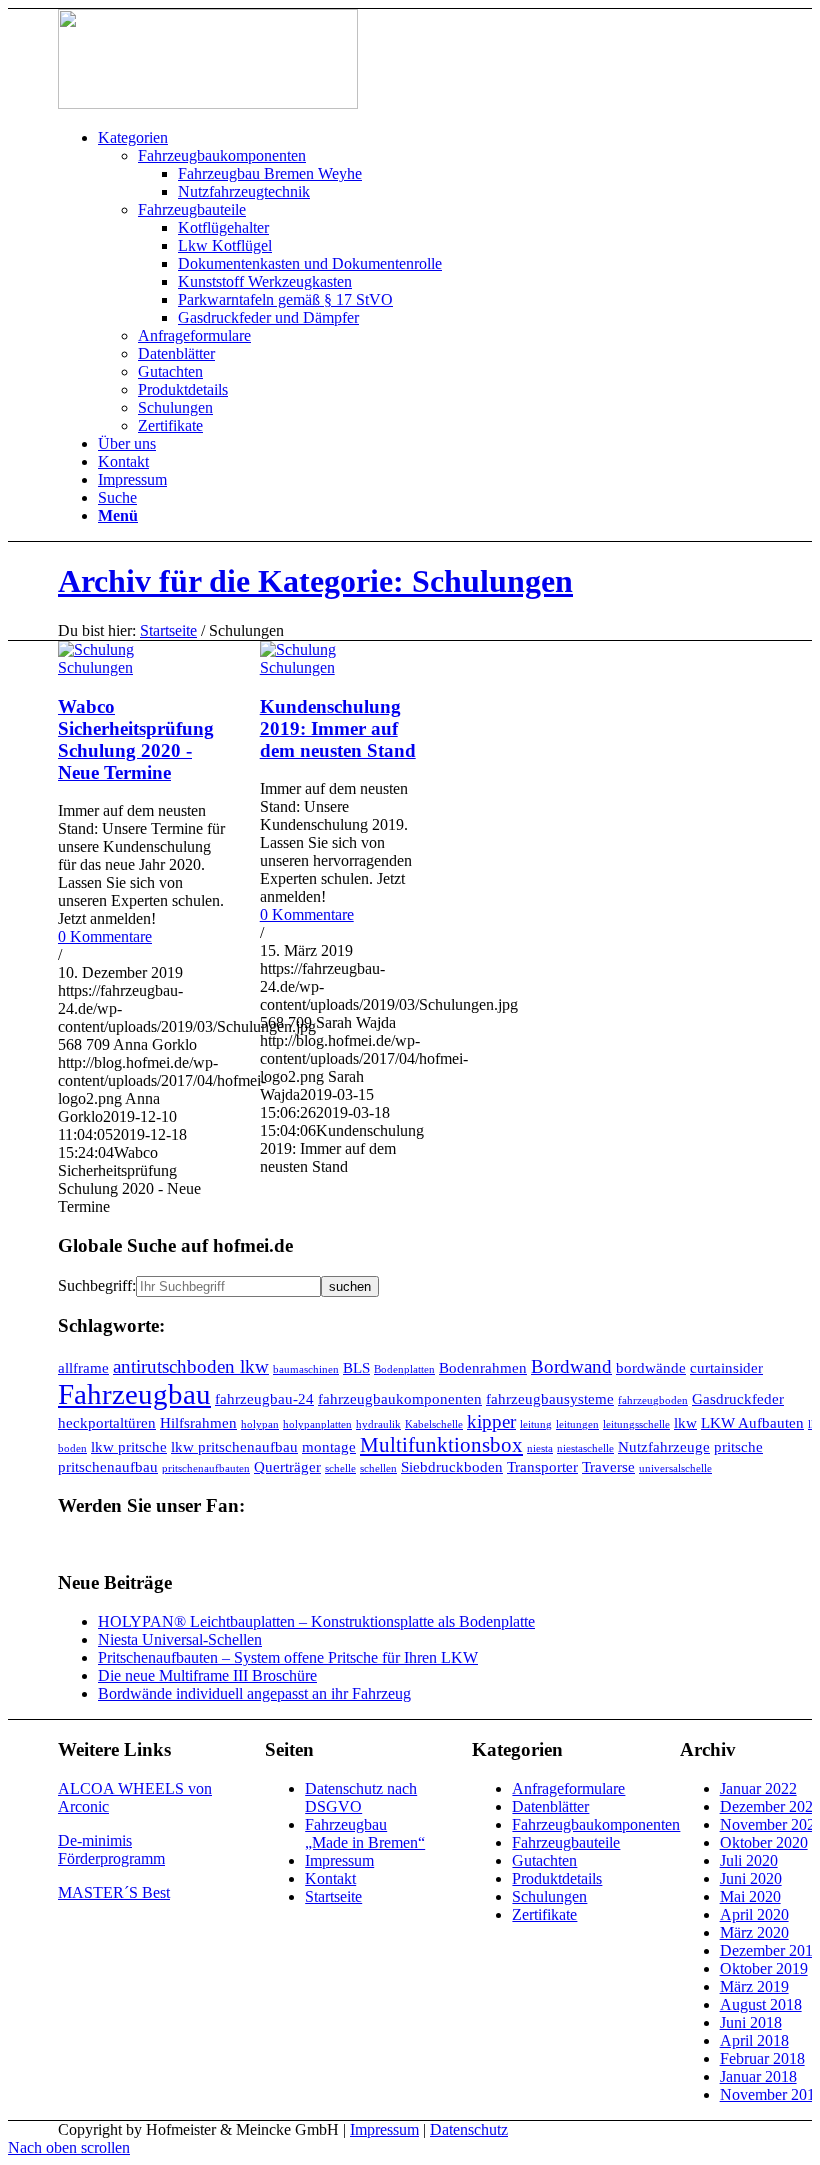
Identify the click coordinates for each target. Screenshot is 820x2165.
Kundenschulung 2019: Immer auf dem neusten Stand (338, 728)
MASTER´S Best (114, 1892)
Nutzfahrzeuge (664, 1446)
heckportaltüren (107, 1422)
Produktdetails (557, 1878)
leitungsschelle (636, 1424)
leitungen (577, 1424)
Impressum (339, 1860)
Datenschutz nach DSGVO (361, 1797)
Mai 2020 (750, 1896)
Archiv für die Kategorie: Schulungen (315, 581)
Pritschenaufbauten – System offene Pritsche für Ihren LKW (288, 1657)
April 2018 (754, 2040)
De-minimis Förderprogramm (111, 1849)
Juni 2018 (751, 2022)
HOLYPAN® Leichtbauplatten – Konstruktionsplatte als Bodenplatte (316, 1621)
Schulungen (95, 667)
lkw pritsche (129, 1446)
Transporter (542, 1466)
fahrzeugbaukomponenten (400, 1398)
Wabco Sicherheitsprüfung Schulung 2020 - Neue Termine (136, 739)
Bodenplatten (404, 1369)
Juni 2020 (751, 1878)
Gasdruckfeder (738, 1398)
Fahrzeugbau (134, 1394)
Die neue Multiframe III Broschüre (207, 1675)
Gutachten (544, 1860)
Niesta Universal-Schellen (180, 1639)
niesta (540, 1448)
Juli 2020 (749, 1860)
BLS (356, 1367)
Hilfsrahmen (198, 1422)
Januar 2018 (758, 2076)
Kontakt (330, 1878)
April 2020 (754, 1914)
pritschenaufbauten (206, 1468)
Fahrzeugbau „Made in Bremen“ (365, 1833)
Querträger (287, 1466)
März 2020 (754, 1932)
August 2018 (761, 2004)
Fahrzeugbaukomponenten (596, 1824)
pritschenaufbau (108, 1466)
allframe (83, 1367)
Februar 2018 (762, 2058)
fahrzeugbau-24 (264, 1398)
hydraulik (378, 1424)
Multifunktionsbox (441, 1445)
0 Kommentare (105, 936)
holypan (260, 1424)
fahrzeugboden (653, 1400)
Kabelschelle (434, 1424)
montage (329, 1446)
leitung (536, 1424)
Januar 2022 (758, 1788)
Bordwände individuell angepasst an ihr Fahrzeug (254, 1693)
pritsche (738, 1446)
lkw (685, 1422)
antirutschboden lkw (191, 1366)
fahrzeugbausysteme (550, 1398)
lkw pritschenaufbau (234, 1446)
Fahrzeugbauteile (566, 1842)
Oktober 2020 (764, 1842)
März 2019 (754, 1986)
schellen (378, 1468)
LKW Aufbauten (752, 1422)
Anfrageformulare (568, 1788)
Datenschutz (469, 2129)
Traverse (608, 1466)
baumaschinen (306, 1369)
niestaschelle (585, 1448)
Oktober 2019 (764, 1968)
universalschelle (675, 1468)
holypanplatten (317, 1424)
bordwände (651, 1367)
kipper (491, 1421)
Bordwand (571, 1366)
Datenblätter (550, 1806)
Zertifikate (544, 1914)
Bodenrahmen (483, 1367)
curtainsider (726, 1367)
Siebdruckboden (452, 1466)
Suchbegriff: (97, 1285)
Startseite (168, 630)
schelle (340, 1468)
